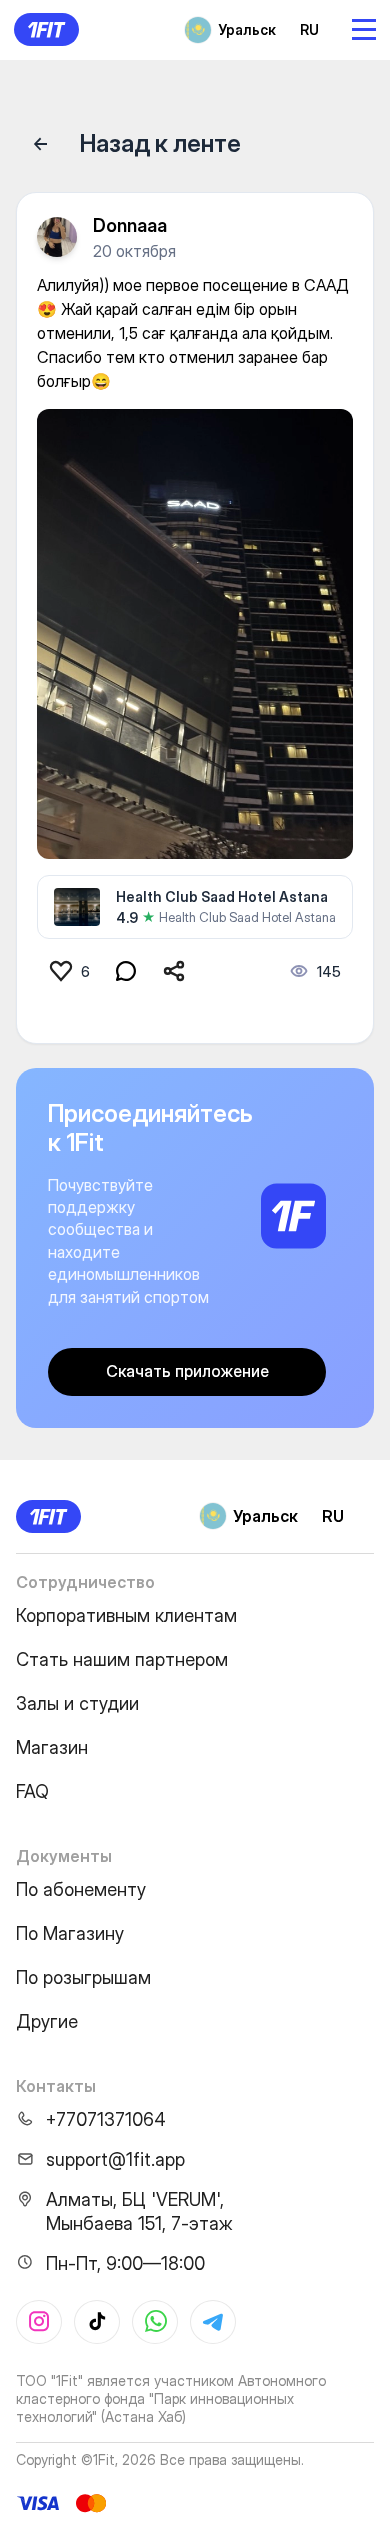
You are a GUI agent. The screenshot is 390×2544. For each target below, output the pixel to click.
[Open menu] (364, 29)
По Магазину (70, 1933)
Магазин (52, 1747)
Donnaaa (130, 225)
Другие (47, 2021)
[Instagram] (39, 2322)
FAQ (32, 1791)
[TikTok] (97, 2322)
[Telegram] (213, 2322)
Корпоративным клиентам (126, 1615)
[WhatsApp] (155, 2322)
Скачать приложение (187, 1371)
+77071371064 (106, 2119)
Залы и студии (77, 1703)
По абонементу (81, 1889)
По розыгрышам (83, 1977)
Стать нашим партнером (122, 1659)
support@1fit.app (115, 2159)
